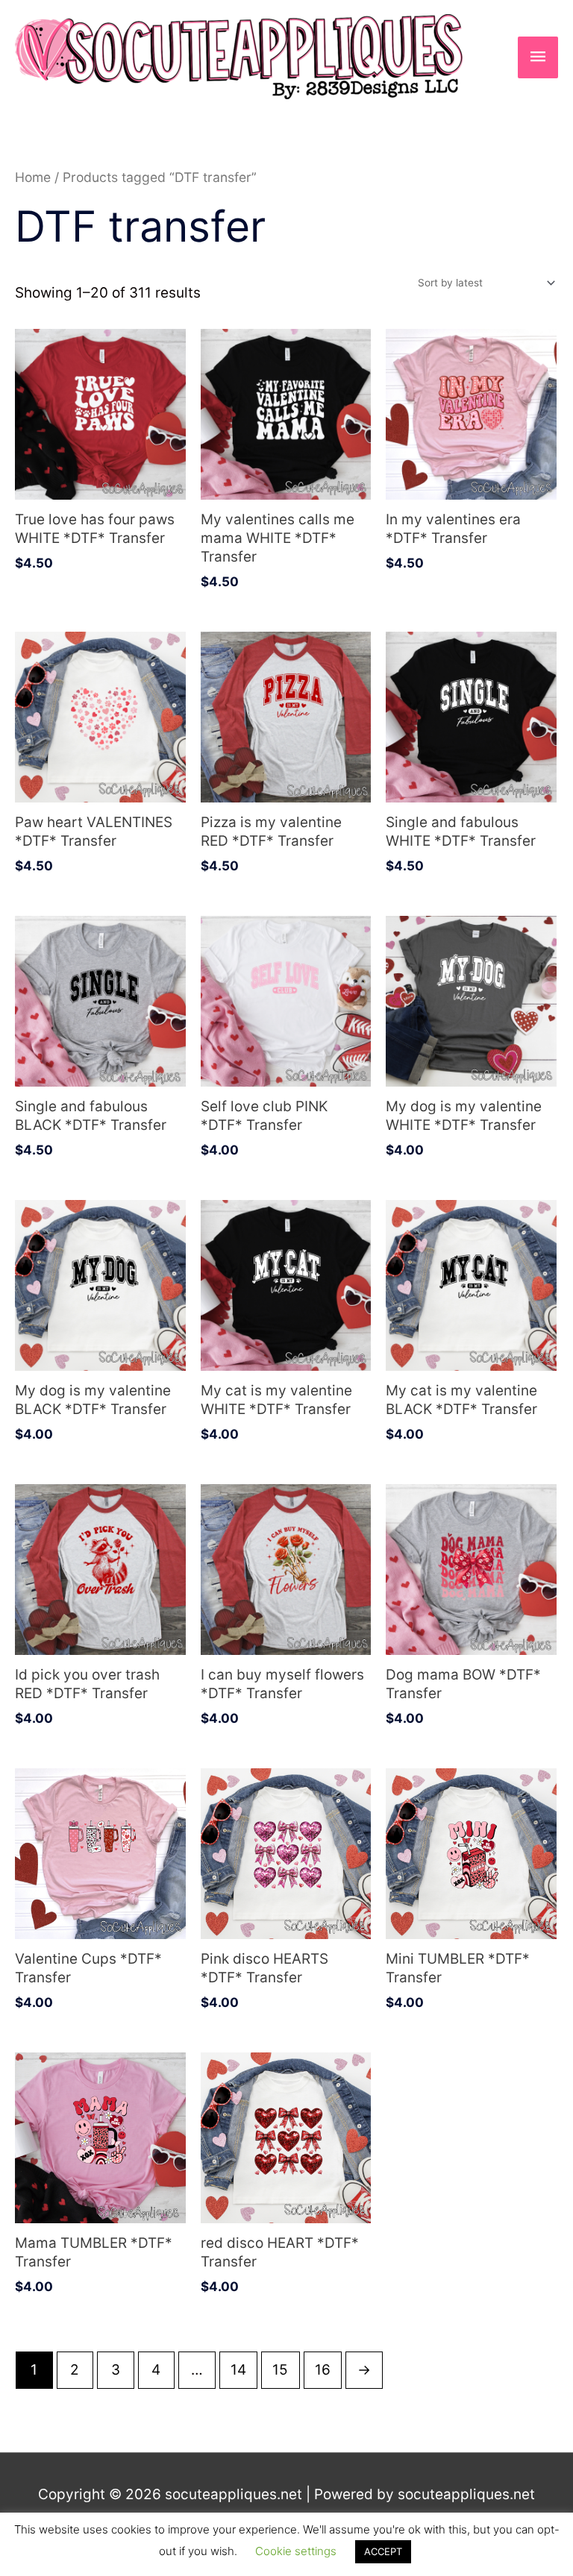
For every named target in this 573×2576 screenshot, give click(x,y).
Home (33, 177)
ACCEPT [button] (383, 2551)
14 (238, 2370)
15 (280, 2370)
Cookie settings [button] (296, 2551)
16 (323, 2370)
